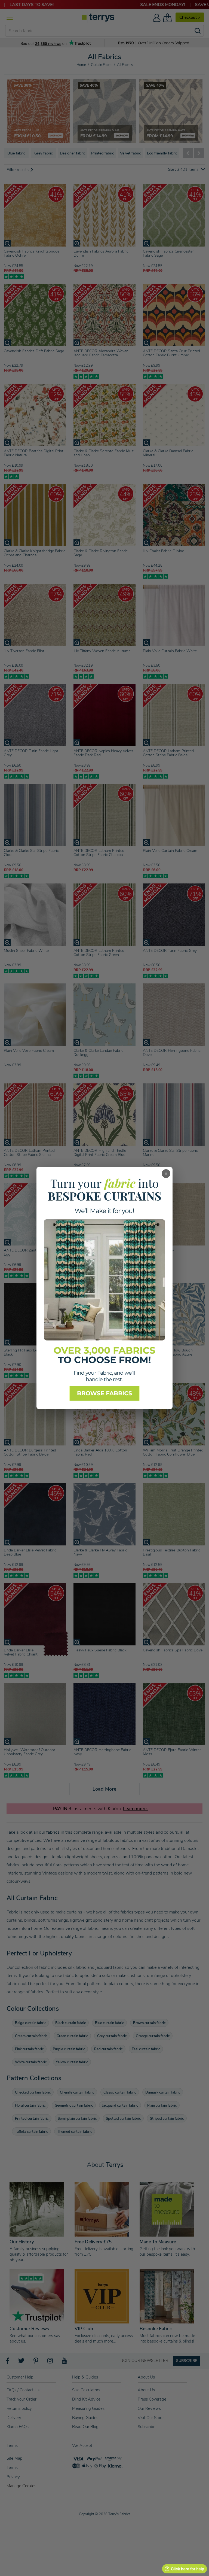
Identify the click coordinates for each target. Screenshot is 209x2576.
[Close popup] (166, 1174)
